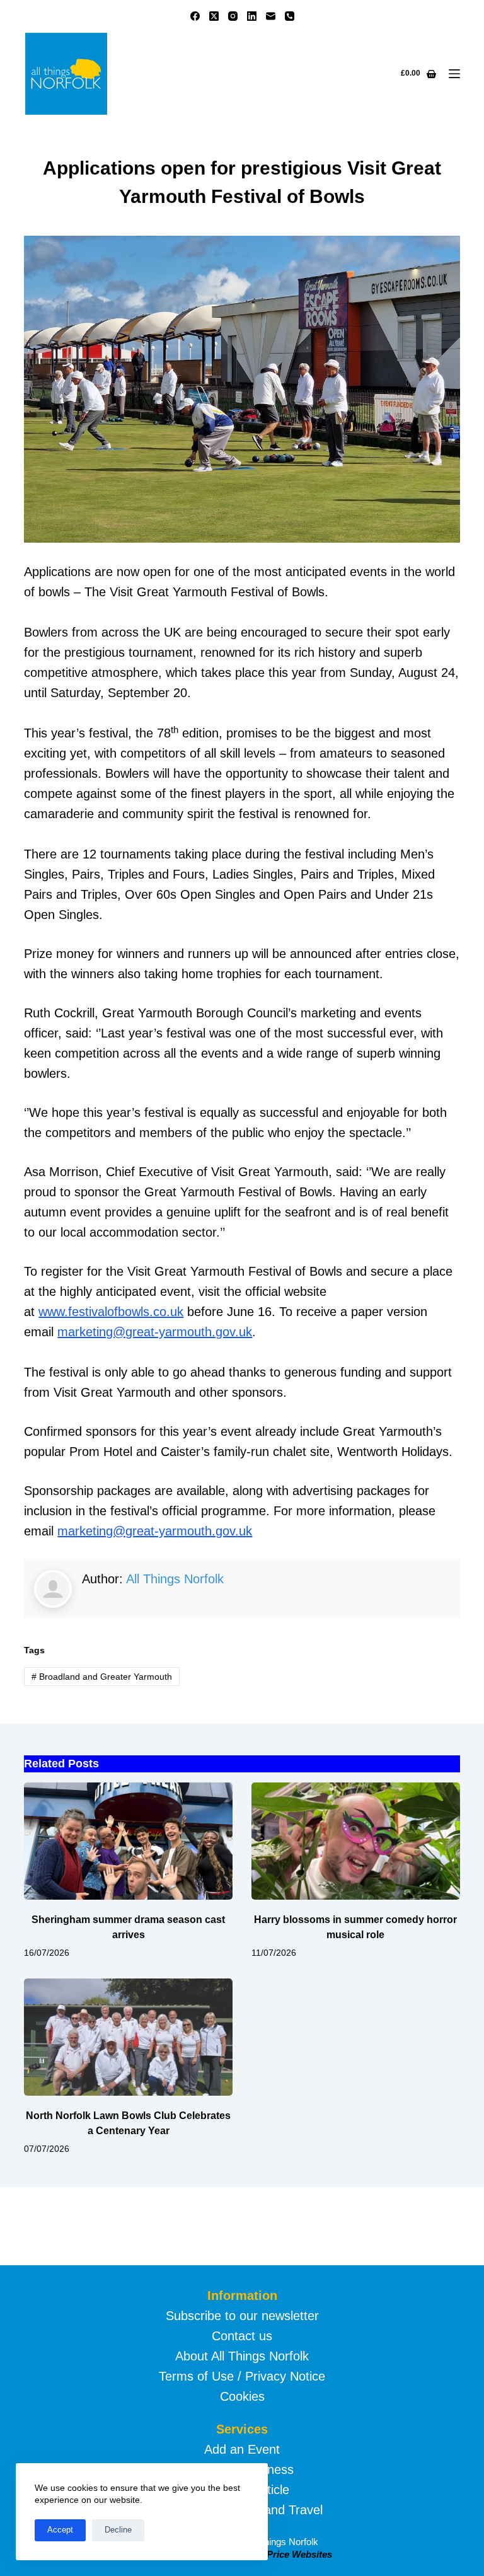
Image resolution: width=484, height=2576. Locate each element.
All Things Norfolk (175, 1579)
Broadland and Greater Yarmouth (102, 1677)
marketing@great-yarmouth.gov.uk (155, 1332)
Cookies (242, 2396)
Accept (60, 2530)
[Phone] (290, 16)
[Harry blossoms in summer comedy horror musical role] (356, 1841)
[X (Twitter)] (214, 16)
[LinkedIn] (252, 16)
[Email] (271, 16)
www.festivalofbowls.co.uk (111, 1312)
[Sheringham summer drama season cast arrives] (128, 1841)
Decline (118, 2530)
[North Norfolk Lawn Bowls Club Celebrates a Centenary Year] (128, 2037)
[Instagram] (233, 16)
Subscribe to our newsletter (242, 2316)
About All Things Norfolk (242, 2356)
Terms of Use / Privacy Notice (242, 2376)
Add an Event (242, 2449)
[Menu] (454, 74)
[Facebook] (195, 16)
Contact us (242, 2336)
